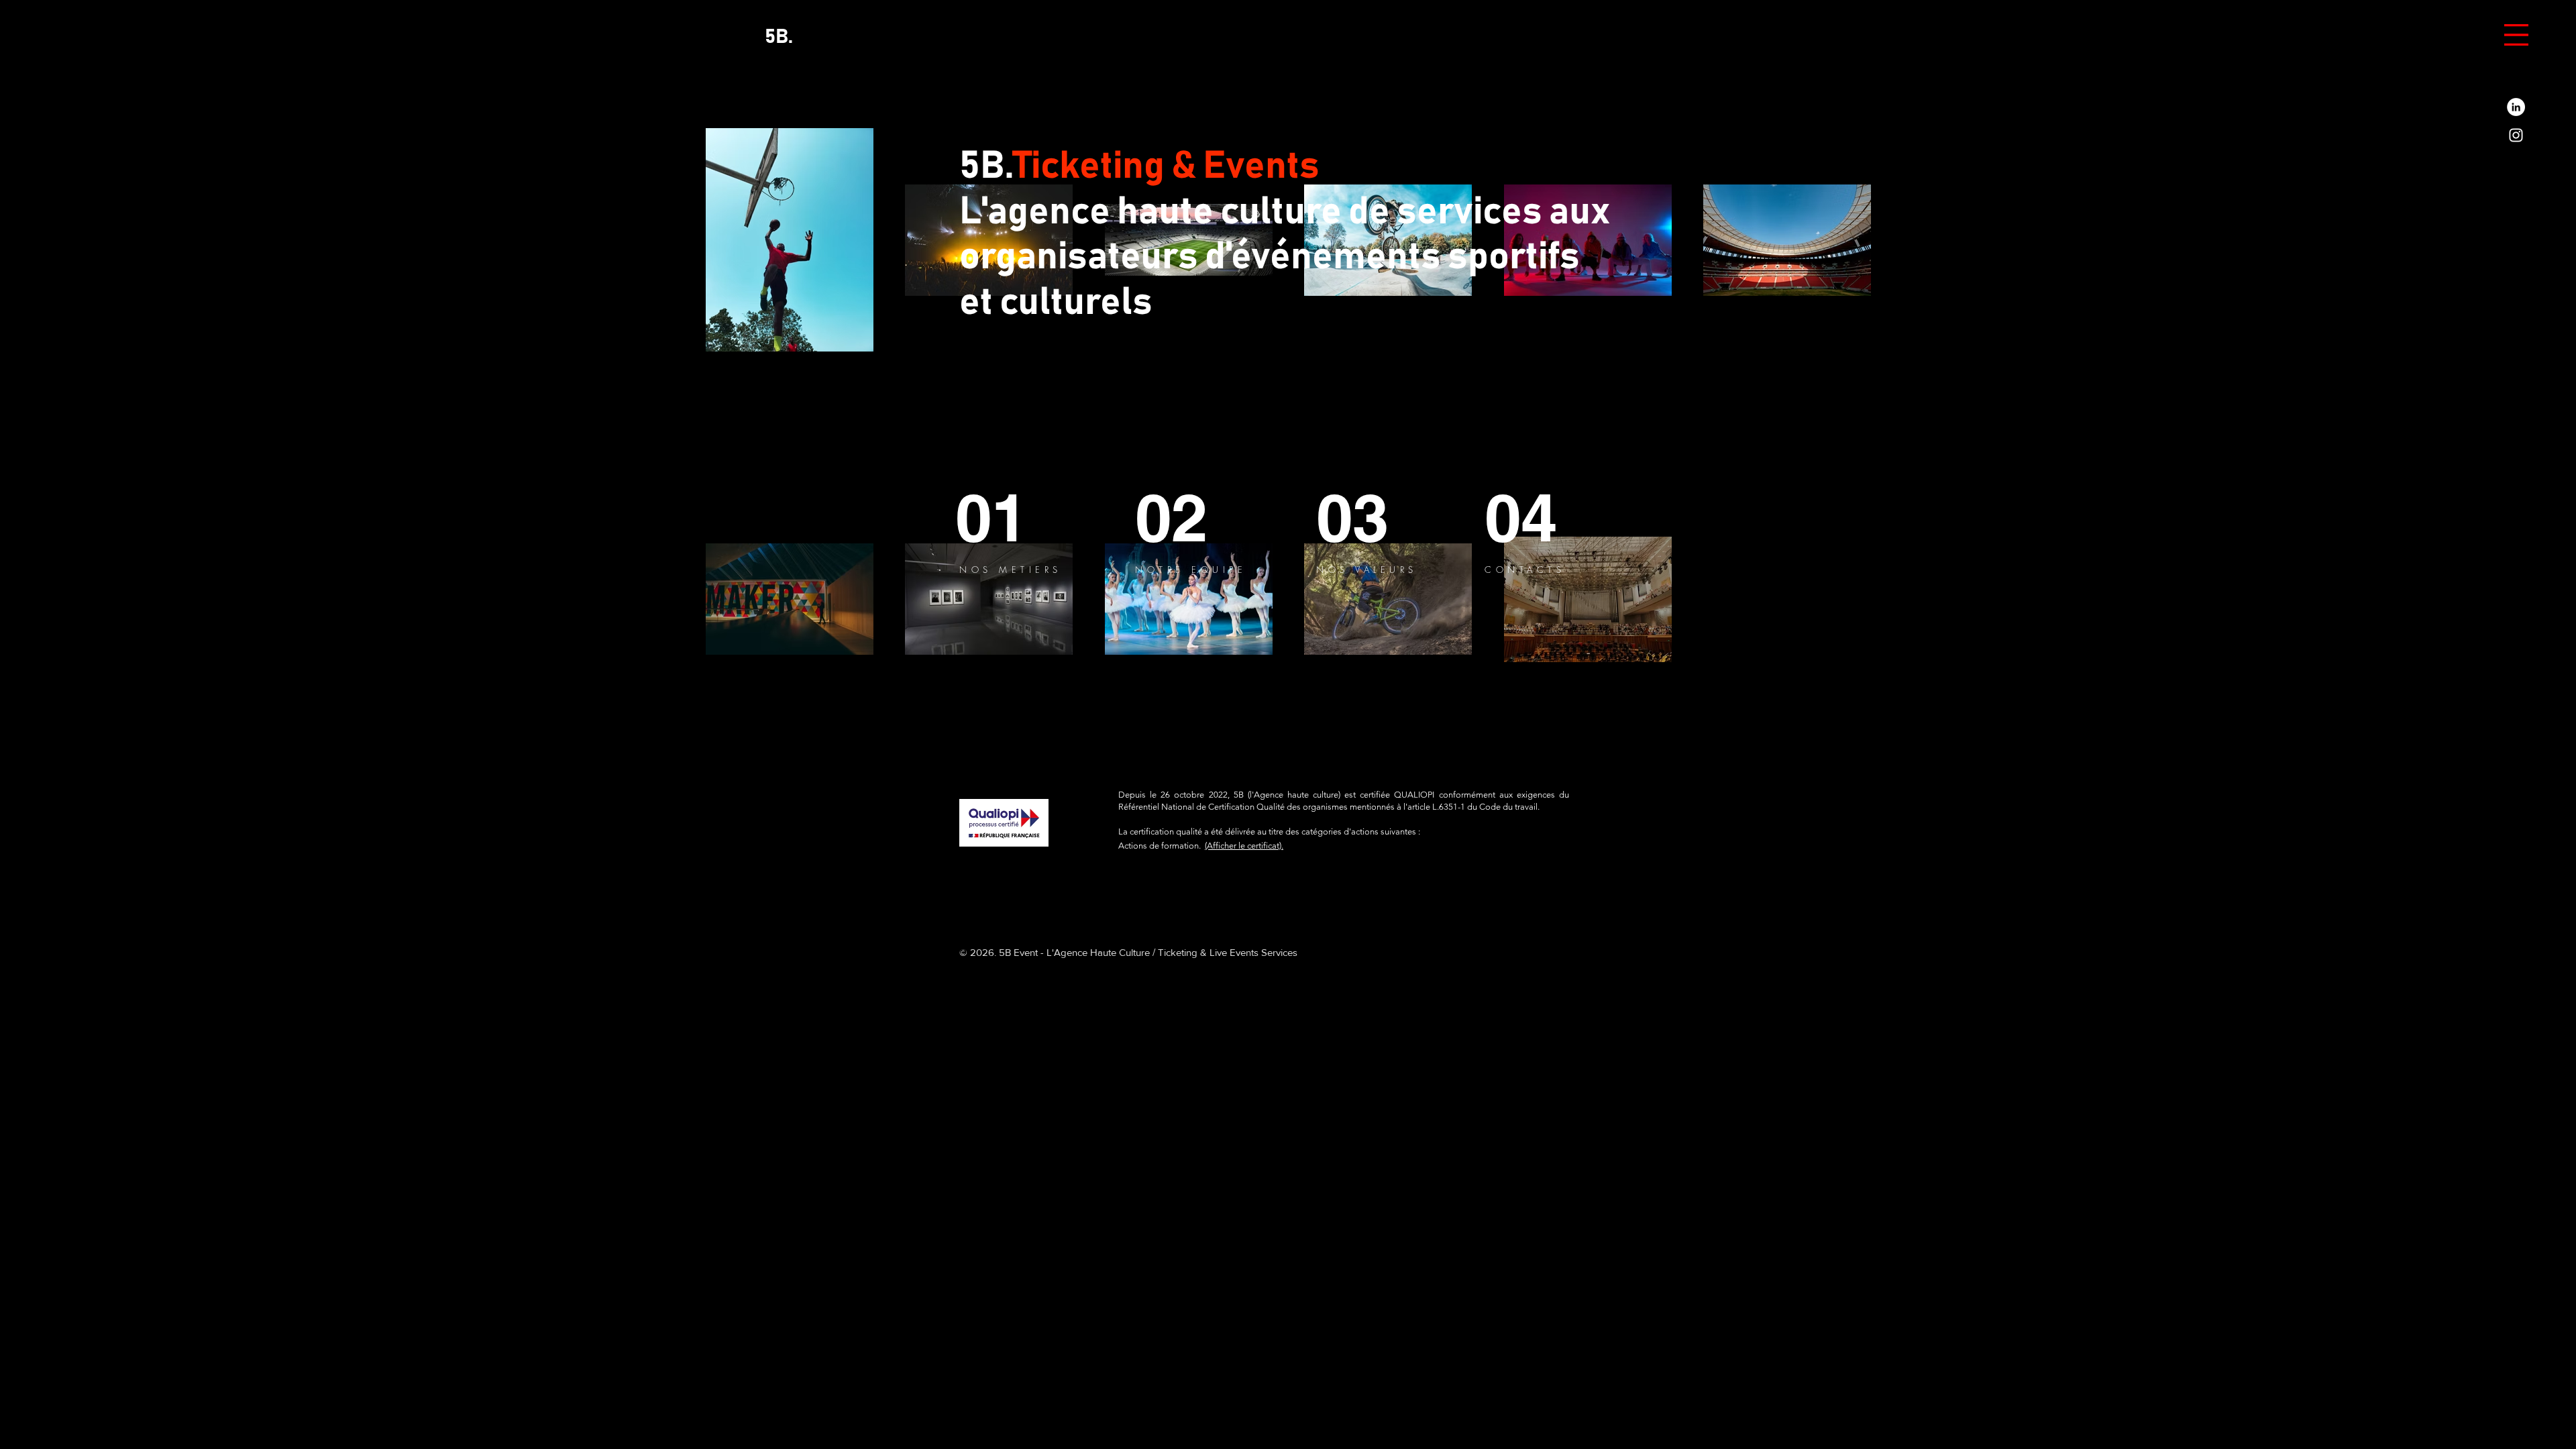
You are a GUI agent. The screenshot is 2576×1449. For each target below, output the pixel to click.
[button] (2516, 35)
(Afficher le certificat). (1244, 846)
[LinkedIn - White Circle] (2516, 107)
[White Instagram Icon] (2516, 135)
